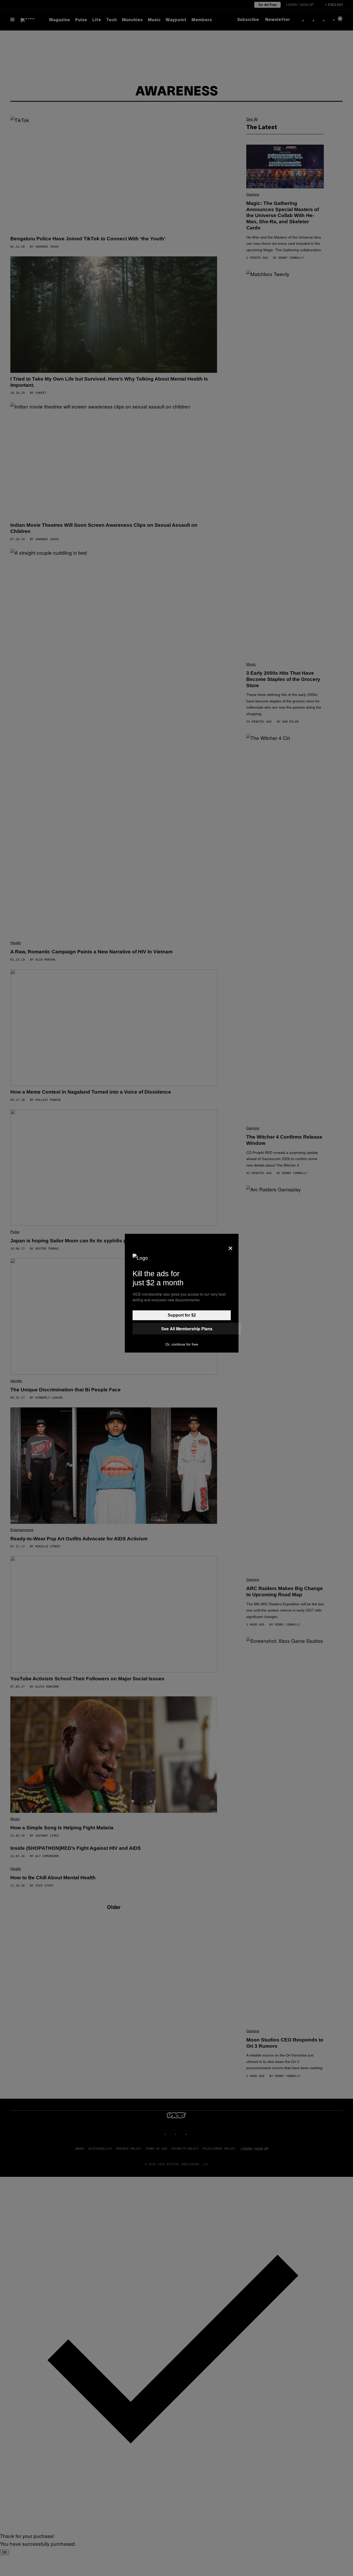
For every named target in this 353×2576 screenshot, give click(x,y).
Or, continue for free (182, 1344)
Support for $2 (182, 1315)
